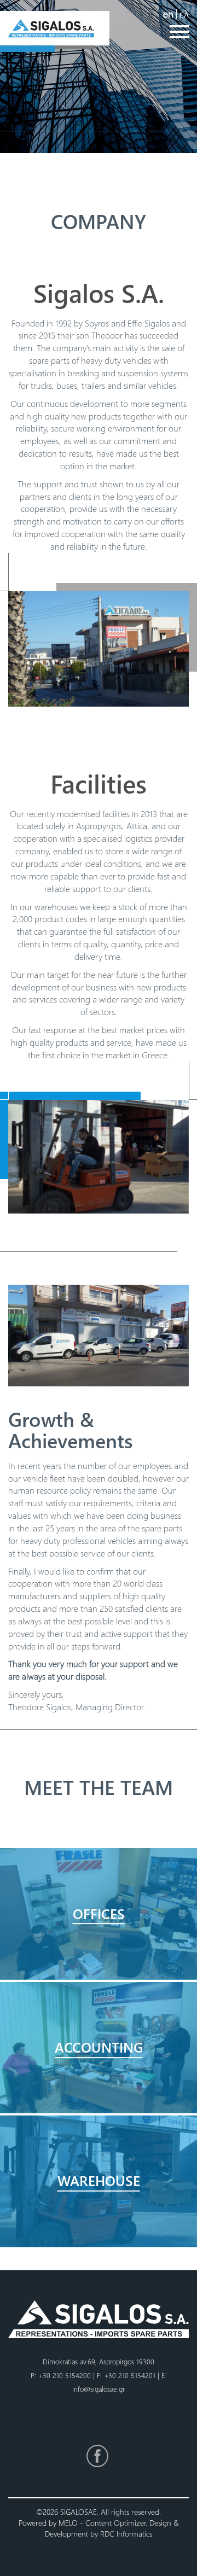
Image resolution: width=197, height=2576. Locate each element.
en (168, 13)
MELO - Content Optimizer (102, 2523)
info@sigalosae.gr (99, 2389)
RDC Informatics (126, 2534)
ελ (184, 13)
